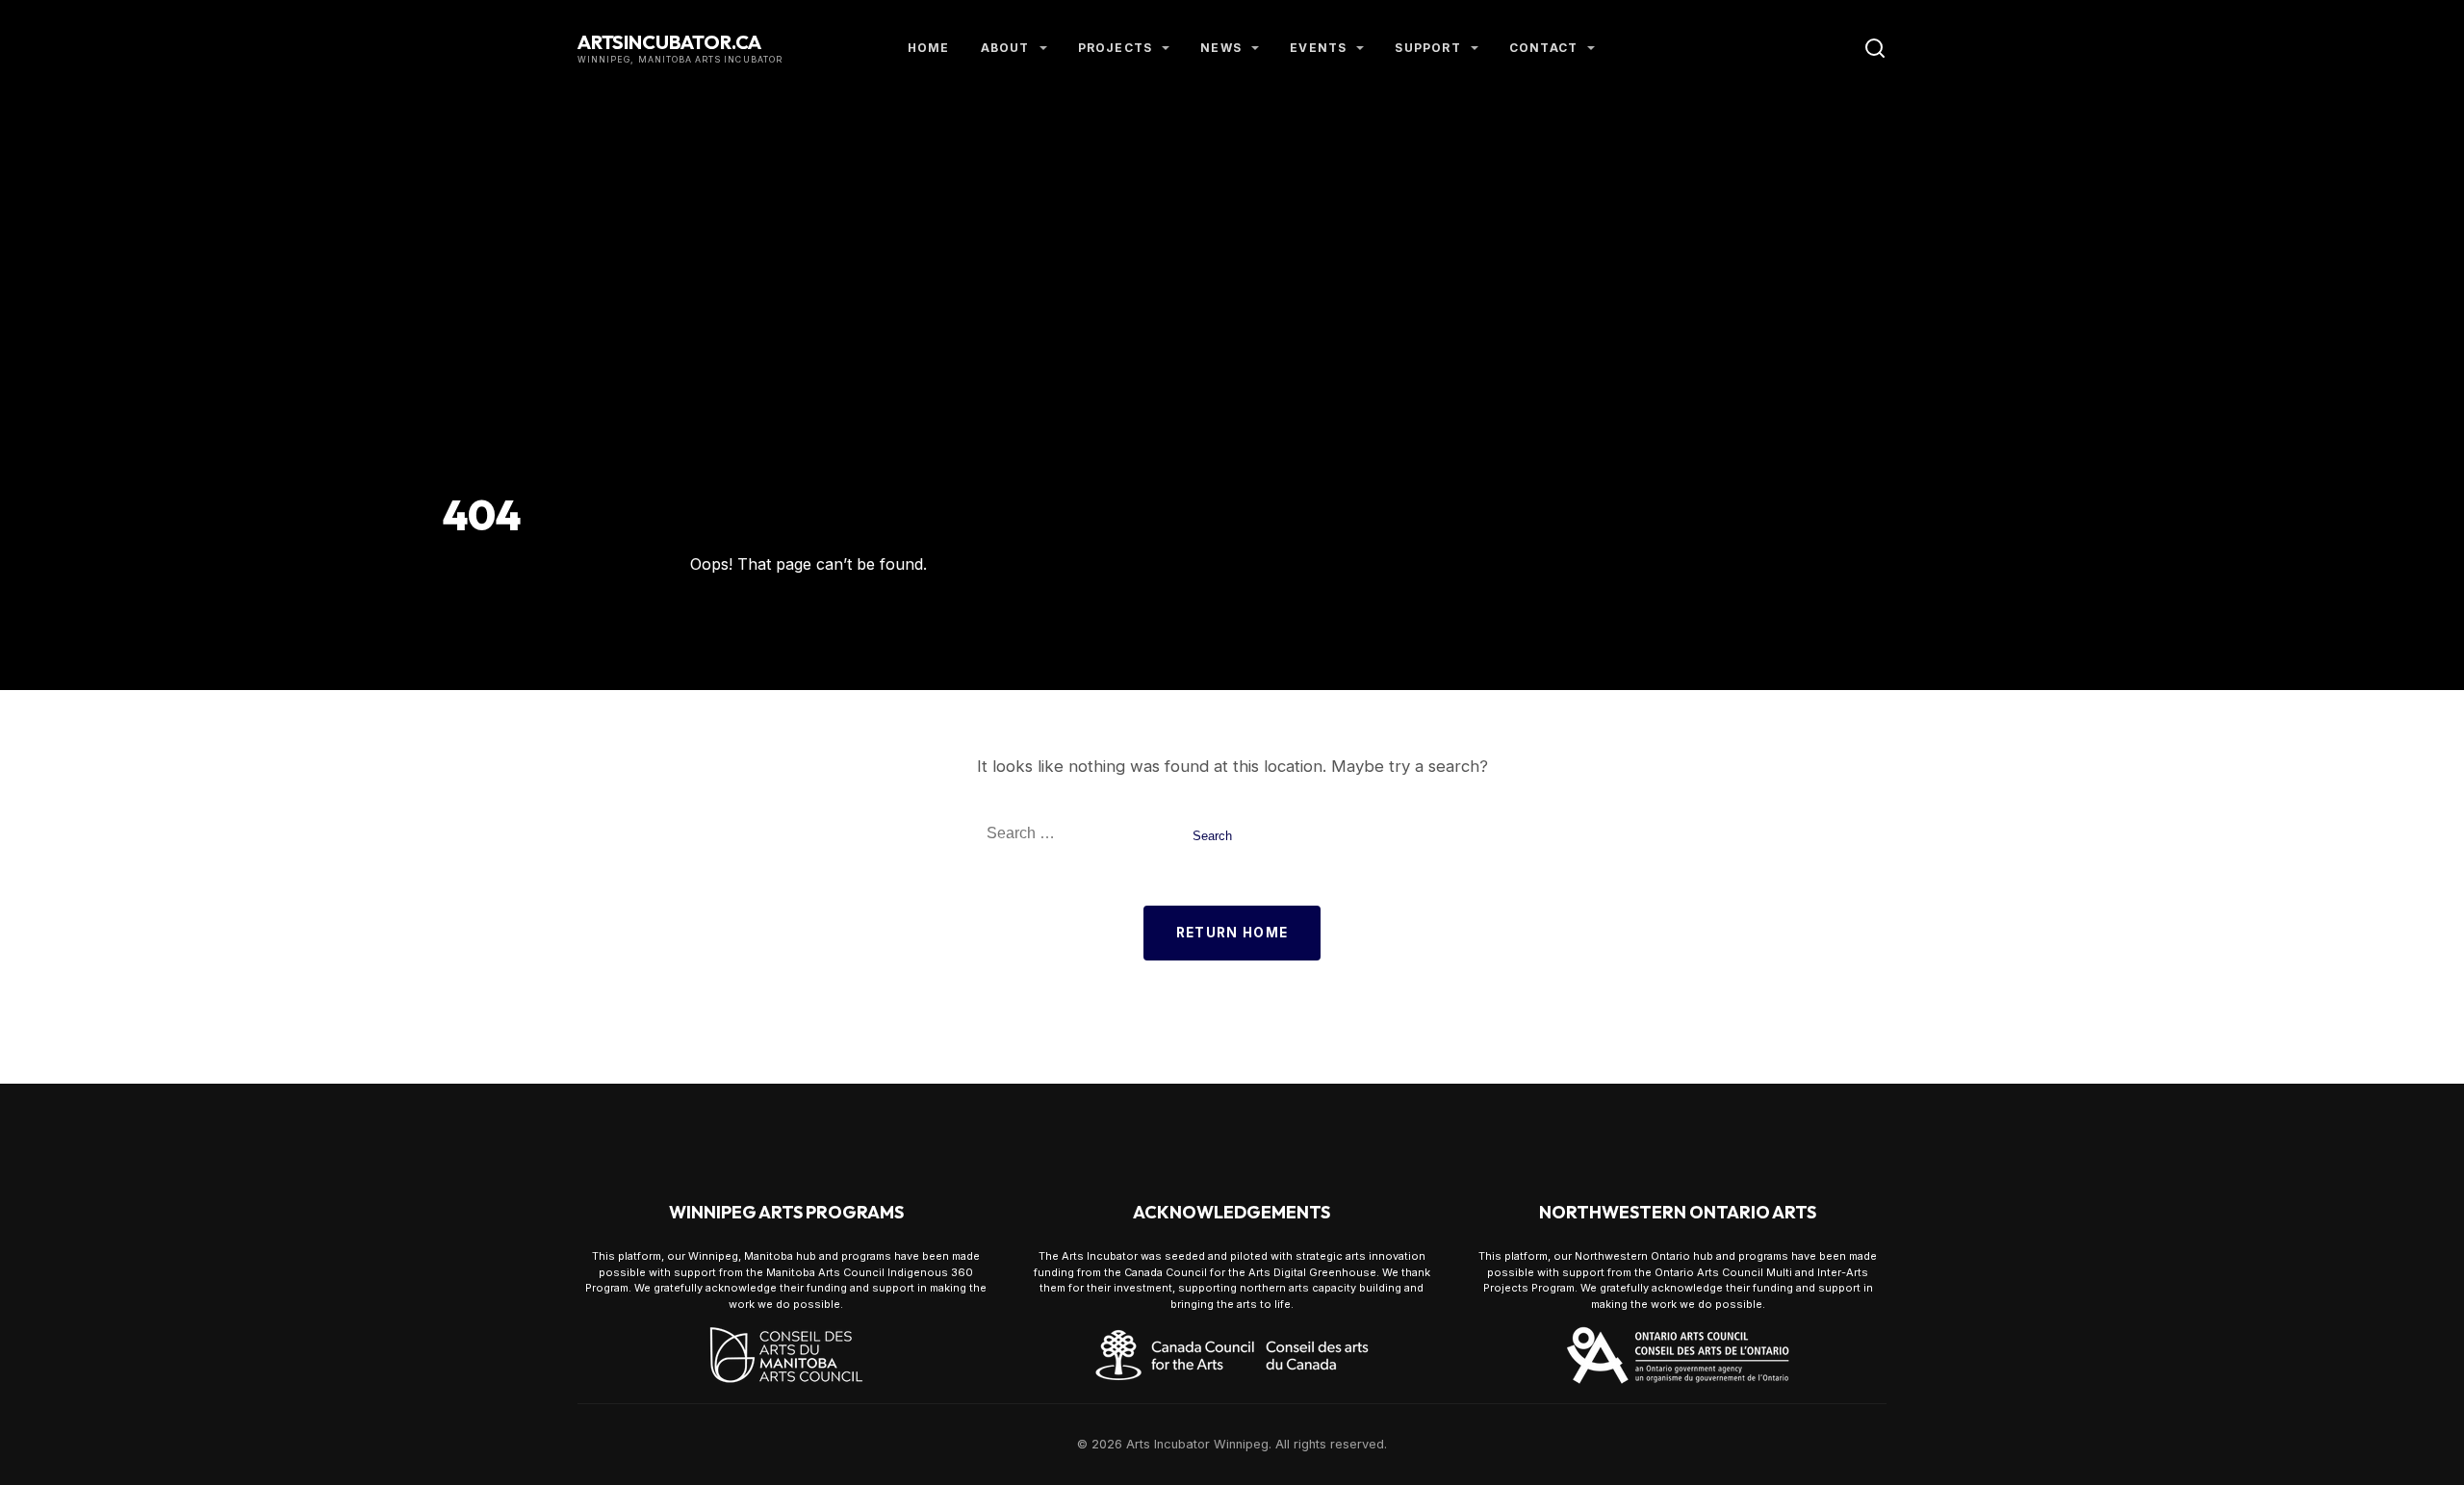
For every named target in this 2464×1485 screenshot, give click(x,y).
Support (1427, 48)
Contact (1543, 48)
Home (929, 48)
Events (1318, 48)
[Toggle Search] (1875, 48)
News (1221, 48)
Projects (1116, 48)
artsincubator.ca (669, 42)
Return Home (1232, 933)
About (1005, 48)
